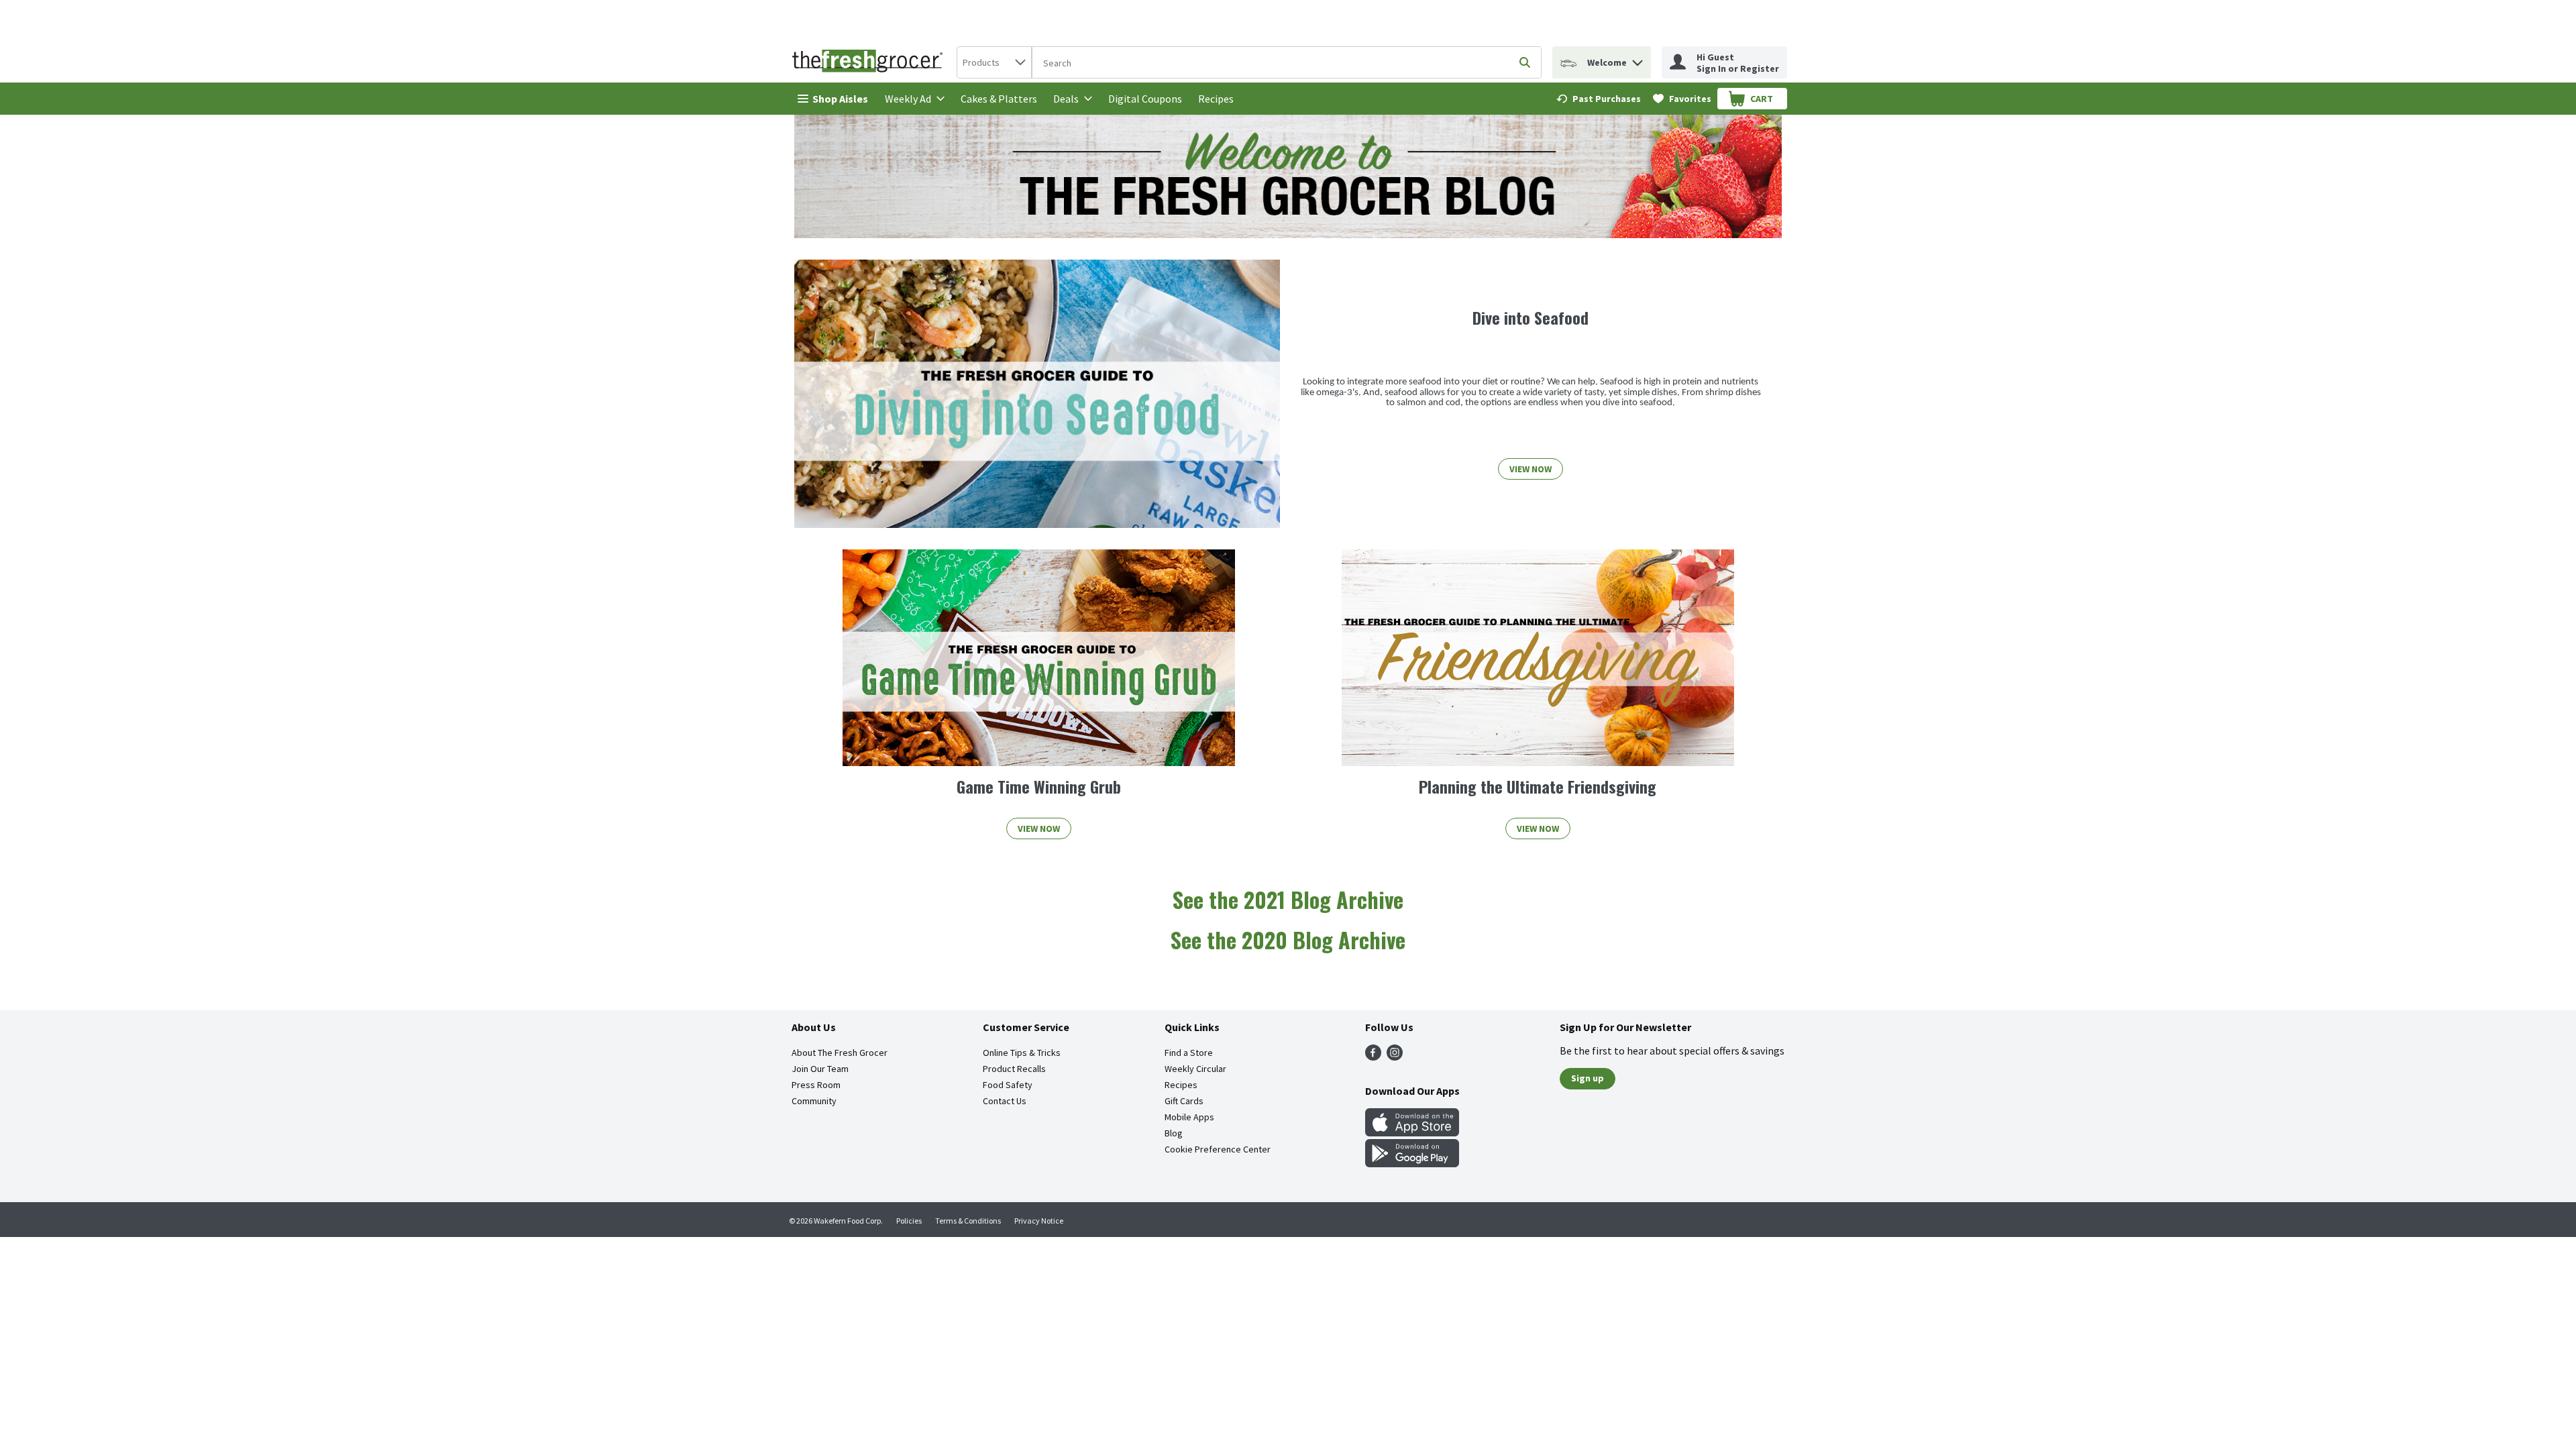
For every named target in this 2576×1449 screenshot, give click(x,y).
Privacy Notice (1039, 1221)
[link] (1599, 99)
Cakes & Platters (999, 99)
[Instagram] (1395, 1057)
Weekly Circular (1195, 1069)
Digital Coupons (1145, 99)
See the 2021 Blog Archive (1288, 899)
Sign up (1588, 1078)
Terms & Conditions (968, 1221)
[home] (870, 62)
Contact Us (1005, 1101)
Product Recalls (1014, 1069)
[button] (1638, 59)
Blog (1174, 1133)
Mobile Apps (1189, 1117)
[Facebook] (1373, 1057)
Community (814, 1101)
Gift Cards (1184, 1101)
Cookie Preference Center (1218, 1149)
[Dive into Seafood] (1037, 394)
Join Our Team (820, 1069)
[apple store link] (1412, 1132)
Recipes (1216, 99)
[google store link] (1412, 1163)
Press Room (816, 1085)
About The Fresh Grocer (840, 1053)
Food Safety (1008, 1085)
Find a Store (1189, 1053)
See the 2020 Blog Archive (1288, 940)
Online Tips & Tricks (1022, 1053)
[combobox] (994, 62)
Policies (909, 1221)
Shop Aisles (840, 99)
